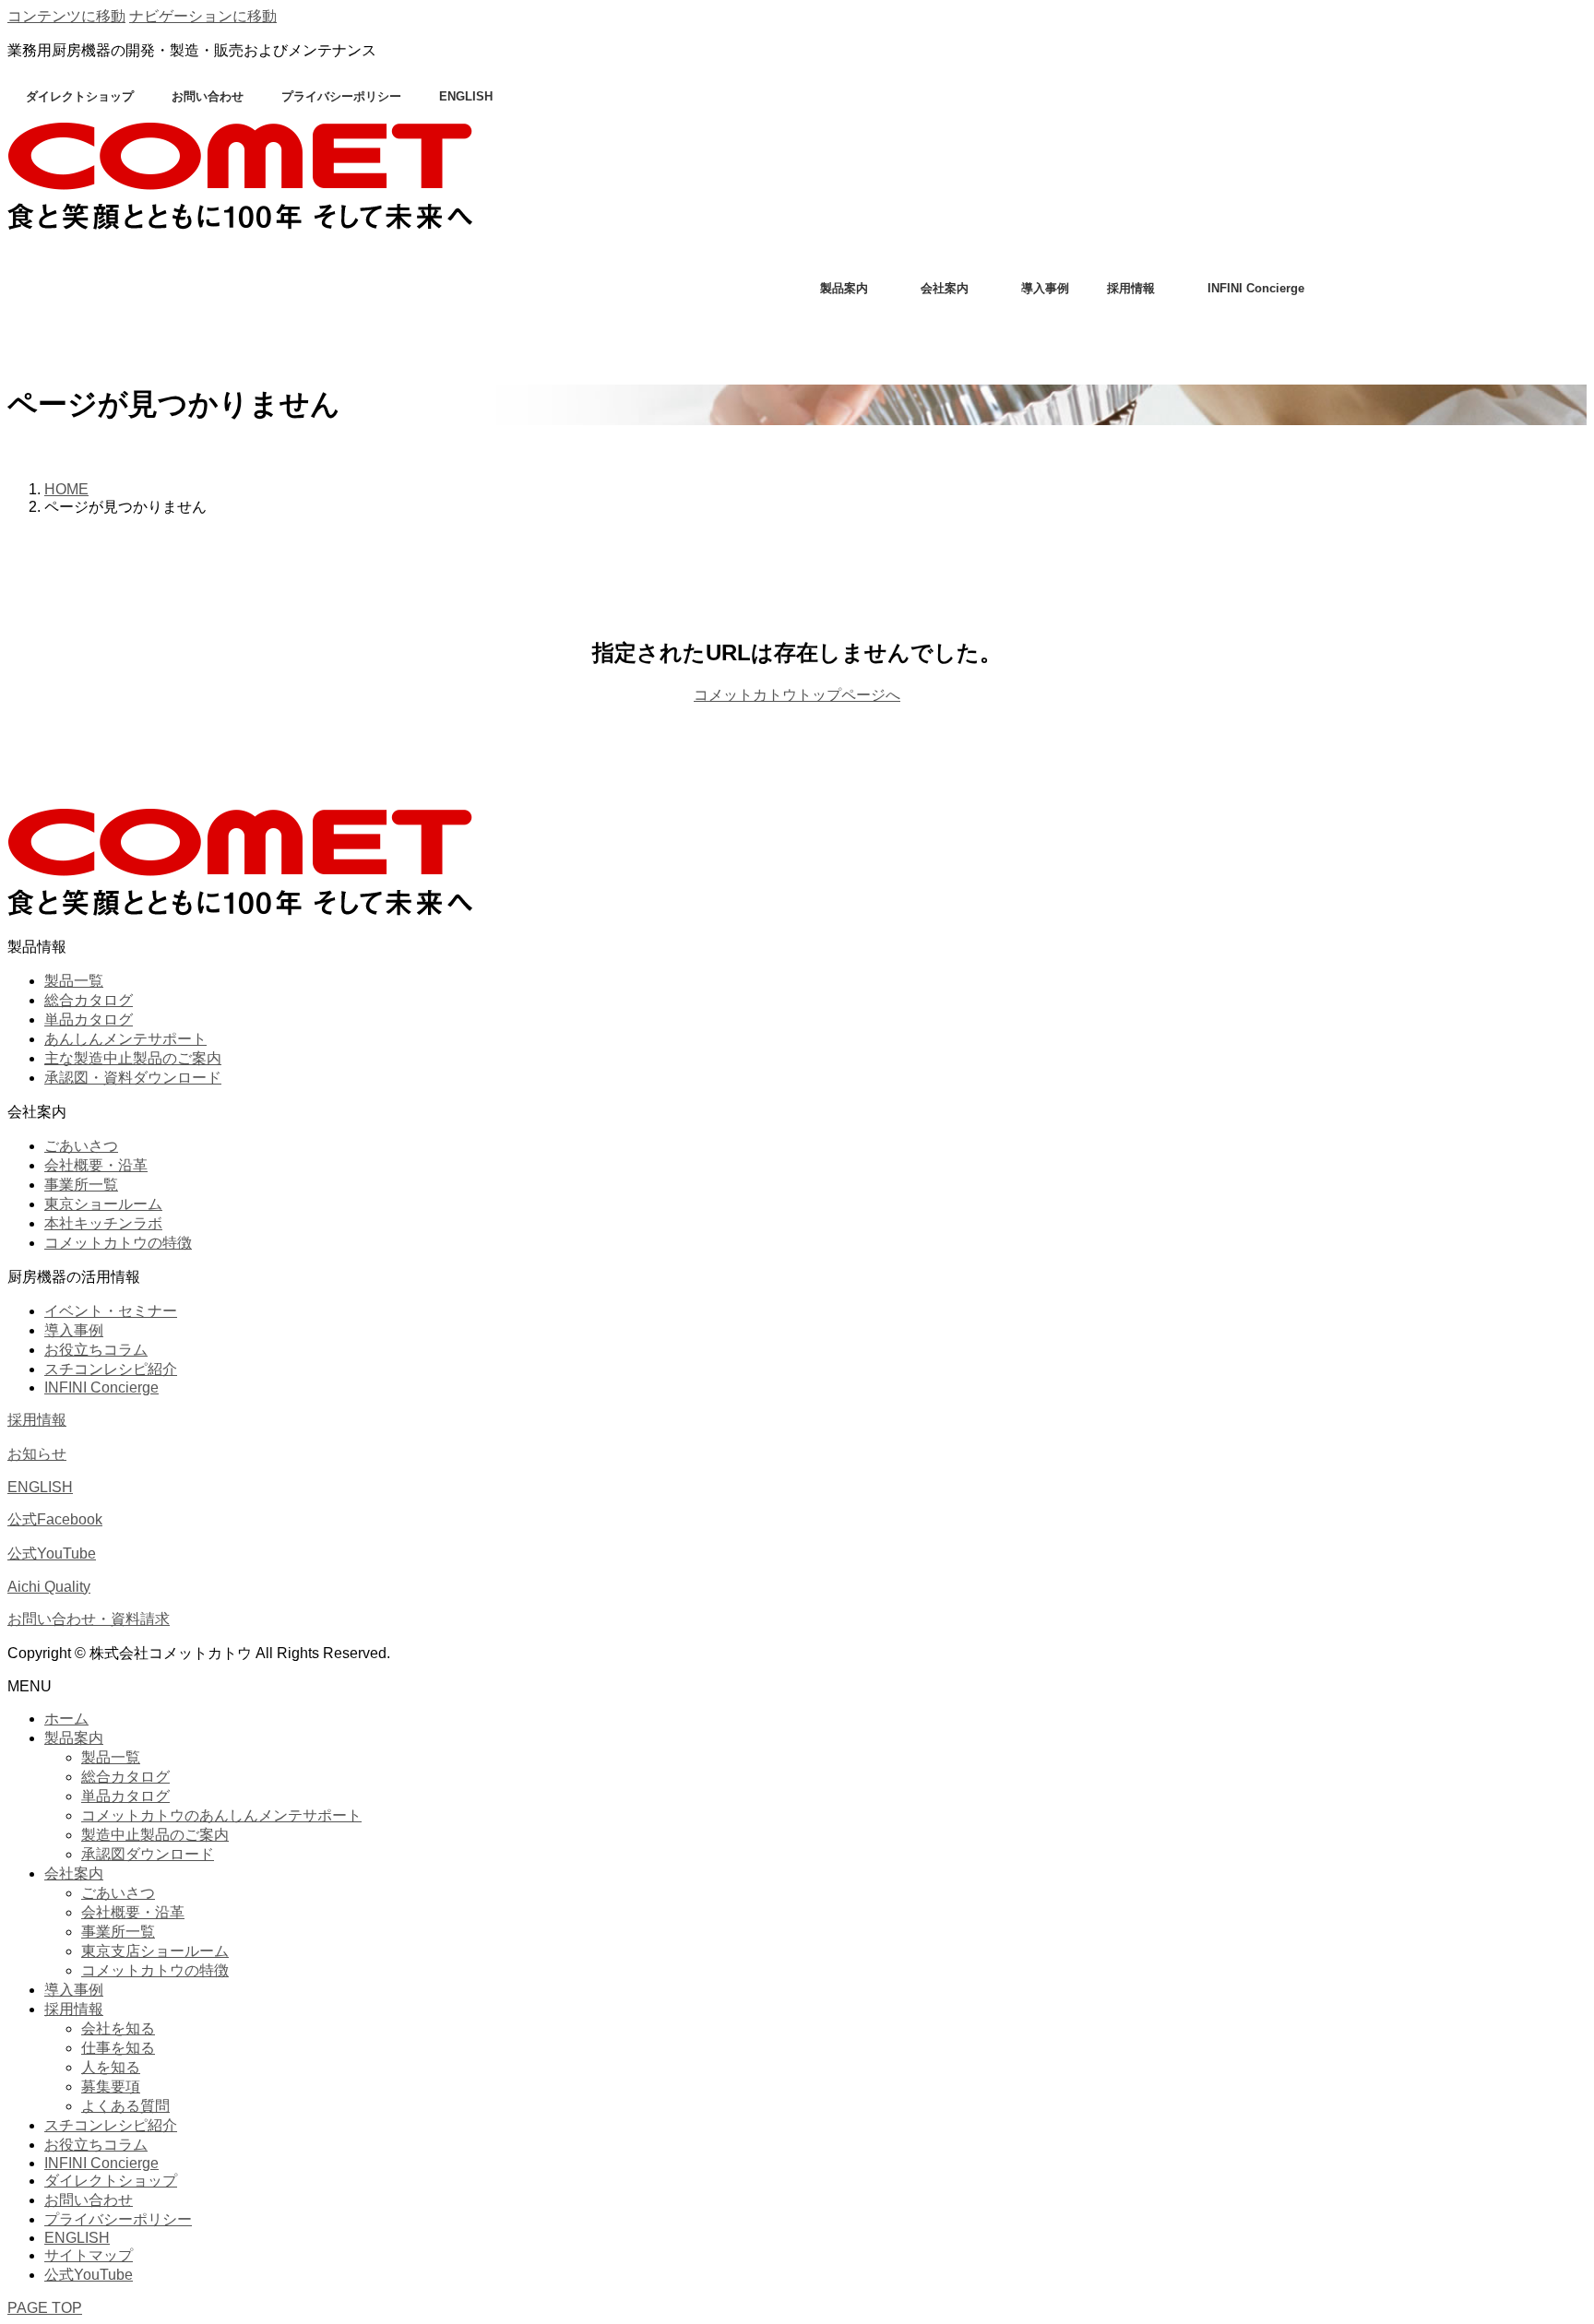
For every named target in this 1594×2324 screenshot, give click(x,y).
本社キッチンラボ (103, 1223)
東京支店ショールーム (155, 1951)
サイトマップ (89, 2255)
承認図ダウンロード (148, 1854)
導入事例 (1045, 288)
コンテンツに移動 (66, 16)
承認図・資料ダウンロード (133, 1078)
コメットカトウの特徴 (118, 1243)
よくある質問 (125, 2106)
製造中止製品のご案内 (155, 1835)
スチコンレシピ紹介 (111, 1369)
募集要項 (111, 2087)
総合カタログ (89, 1000)
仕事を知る (118, 2048)
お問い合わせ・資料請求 (89, 1619)
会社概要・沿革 (96, 1165)
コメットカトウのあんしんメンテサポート (221, 1815)
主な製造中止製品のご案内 (133, 1058)
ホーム (66, 1719)
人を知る (111, 2067)
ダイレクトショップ (80, 96)
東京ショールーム (103, 1204)
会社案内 (945, 288)
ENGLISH (466, 96)
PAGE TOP (45, 2308)
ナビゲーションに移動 (203, 16)
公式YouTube (52, 1553)
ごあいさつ (81, 1146)
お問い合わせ (208, 96)
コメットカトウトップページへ (797, 695)
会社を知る (118, 2028)
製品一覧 (74, 981)
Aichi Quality (49, 1587)
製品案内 (844, 288)
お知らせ (37, 1454)
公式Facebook (55, 1519)
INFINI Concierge (1256, 288)
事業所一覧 (81, 1185)
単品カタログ (89, 1020)
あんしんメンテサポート (125, 1039)
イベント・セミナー (111, 1311)
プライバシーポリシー (341, 96)
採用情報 (1131, 288)
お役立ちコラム (96, 1350)
